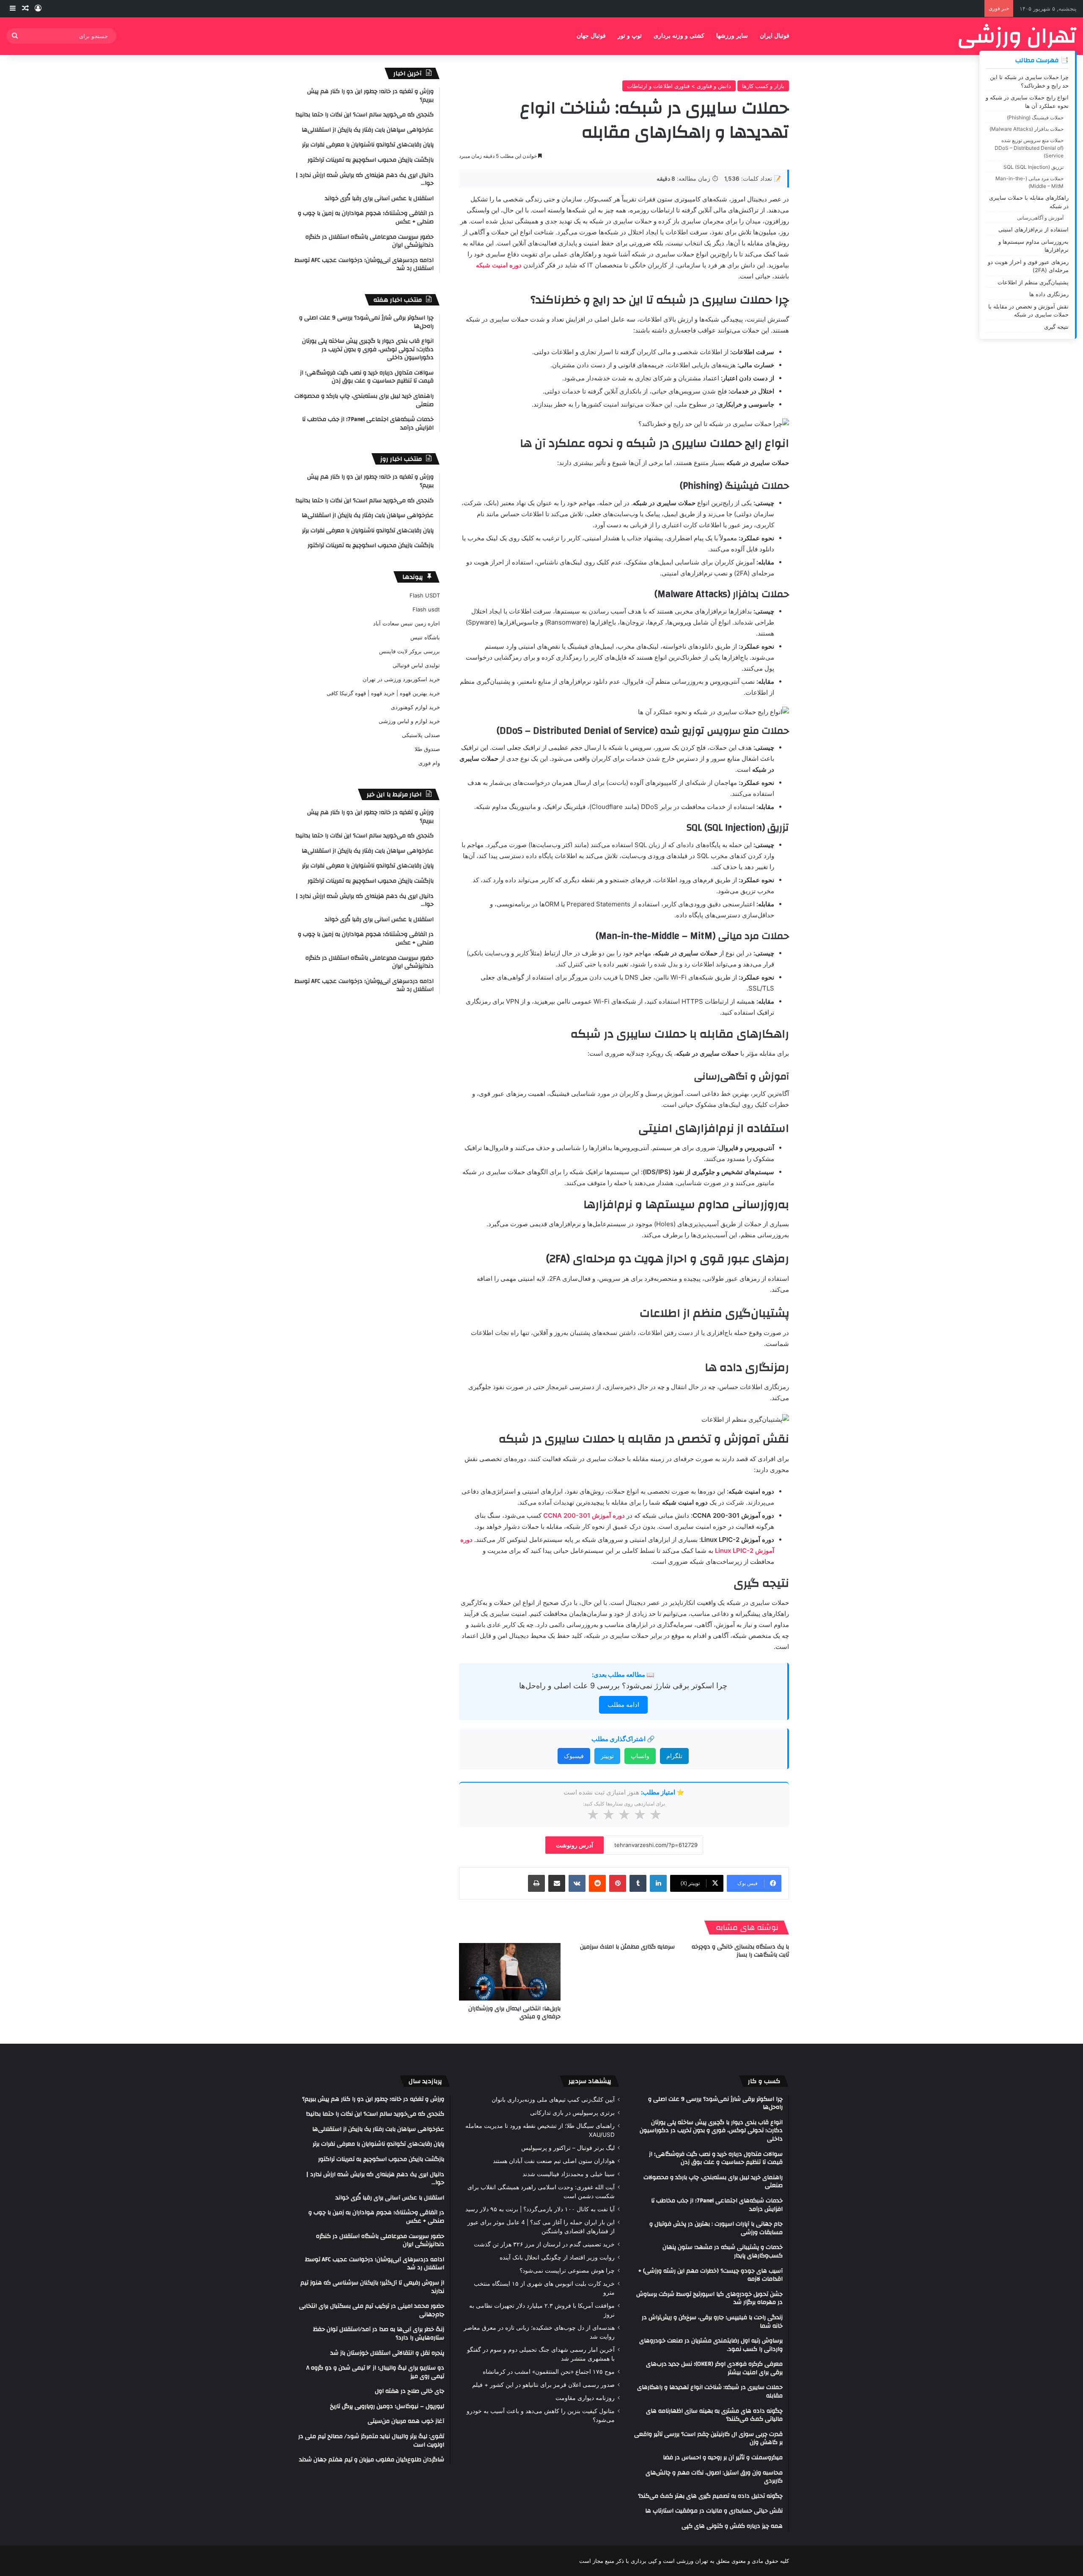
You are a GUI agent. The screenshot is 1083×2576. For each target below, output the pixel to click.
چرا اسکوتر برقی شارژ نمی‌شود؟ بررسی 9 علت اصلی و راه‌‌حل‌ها (623, 1686)
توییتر (607, 1756)
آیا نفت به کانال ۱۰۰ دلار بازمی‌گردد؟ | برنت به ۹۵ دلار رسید (540, 2209)
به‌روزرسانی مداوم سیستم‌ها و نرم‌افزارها (1034, 246)
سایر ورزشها (732, 36)
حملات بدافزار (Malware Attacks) (1027, 129)
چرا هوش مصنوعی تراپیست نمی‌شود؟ (567, 2271)
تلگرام (674, 1756)
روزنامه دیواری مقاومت (585, 2398)
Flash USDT (425, 595)
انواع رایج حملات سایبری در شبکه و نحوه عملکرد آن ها (1027, 102)
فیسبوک (574, 1756)
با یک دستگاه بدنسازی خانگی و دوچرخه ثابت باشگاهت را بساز (740, 1951)
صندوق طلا (427, 749)
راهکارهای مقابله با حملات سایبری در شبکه (1029, 202)
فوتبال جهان (591, 36)
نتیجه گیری (1056, 327)
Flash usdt (426, 609)
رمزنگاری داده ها (1049, 294)
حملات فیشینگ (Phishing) (1035, 117)
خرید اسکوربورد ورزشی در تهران (401, 679)
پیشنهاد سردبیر (590, 2081)
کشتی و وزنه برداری (679, 36)
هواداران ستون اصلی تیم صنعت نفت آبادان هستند (554, 2161)
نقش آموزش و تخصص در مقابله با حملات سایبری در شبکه (1028, 311)
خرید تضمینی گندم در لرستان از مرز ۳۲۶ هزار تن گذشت (544, 2244)
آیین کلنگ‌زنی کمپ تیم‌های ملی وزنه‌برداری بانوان (553, 2100)
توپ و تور (630, 36)
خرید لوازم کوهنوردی (415, 707)
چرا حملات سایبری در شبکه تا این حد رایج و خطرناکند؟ (1029, 81)
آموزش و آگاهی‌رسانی (1040, 218)
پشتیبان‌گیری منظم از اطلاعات (1033, 282)
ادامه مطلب (623, 1705)
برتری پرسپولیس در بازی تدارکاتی (572, 2113)
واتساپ (640, 1756)
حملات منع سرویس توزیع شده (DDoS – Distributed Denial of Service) (1029, 148)
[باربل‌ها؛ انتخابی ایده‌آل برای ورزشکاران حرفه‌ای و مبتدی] (510, 1972)
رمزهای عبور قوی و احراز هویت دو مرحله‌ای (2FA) (1028, 266)
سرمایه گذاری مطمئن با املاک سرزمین (627, 1947)
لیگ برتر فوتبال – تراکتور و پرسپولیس (568, 2148)
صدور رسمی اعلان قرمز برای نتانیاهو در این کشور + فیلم (543, 2385)
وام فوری (429, 763)
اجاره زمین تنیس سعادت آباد (407, 623)
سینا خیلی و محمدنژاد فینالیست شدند (569, 2174)
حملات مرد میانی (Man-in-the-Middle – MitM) (1029, 182)
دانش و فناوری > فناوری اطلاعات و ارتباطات (679, 86)
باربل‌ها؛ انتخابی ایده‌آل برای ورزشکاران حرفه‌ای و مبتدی (514, 2013)
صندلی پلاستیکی (421, 735)
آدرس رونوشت (574, 1845)
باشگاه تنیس (425, 637)
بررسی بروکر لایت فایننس (410, 651)
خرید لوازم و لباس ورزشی (409, 721)
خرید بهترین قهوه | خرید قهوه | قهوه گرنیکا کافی (383, 693)
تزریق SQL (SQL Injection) (1034, 167)
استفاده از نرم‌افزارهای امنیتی (1034, 229)
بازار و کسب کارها (763, 86)
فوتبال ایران (775, 36)
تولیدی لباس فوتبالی (416, 665)
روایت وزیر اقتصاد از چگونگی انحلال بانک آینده (557, 2257)
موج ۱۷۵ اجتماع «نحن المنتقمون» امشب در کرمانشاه (549, 2372)
